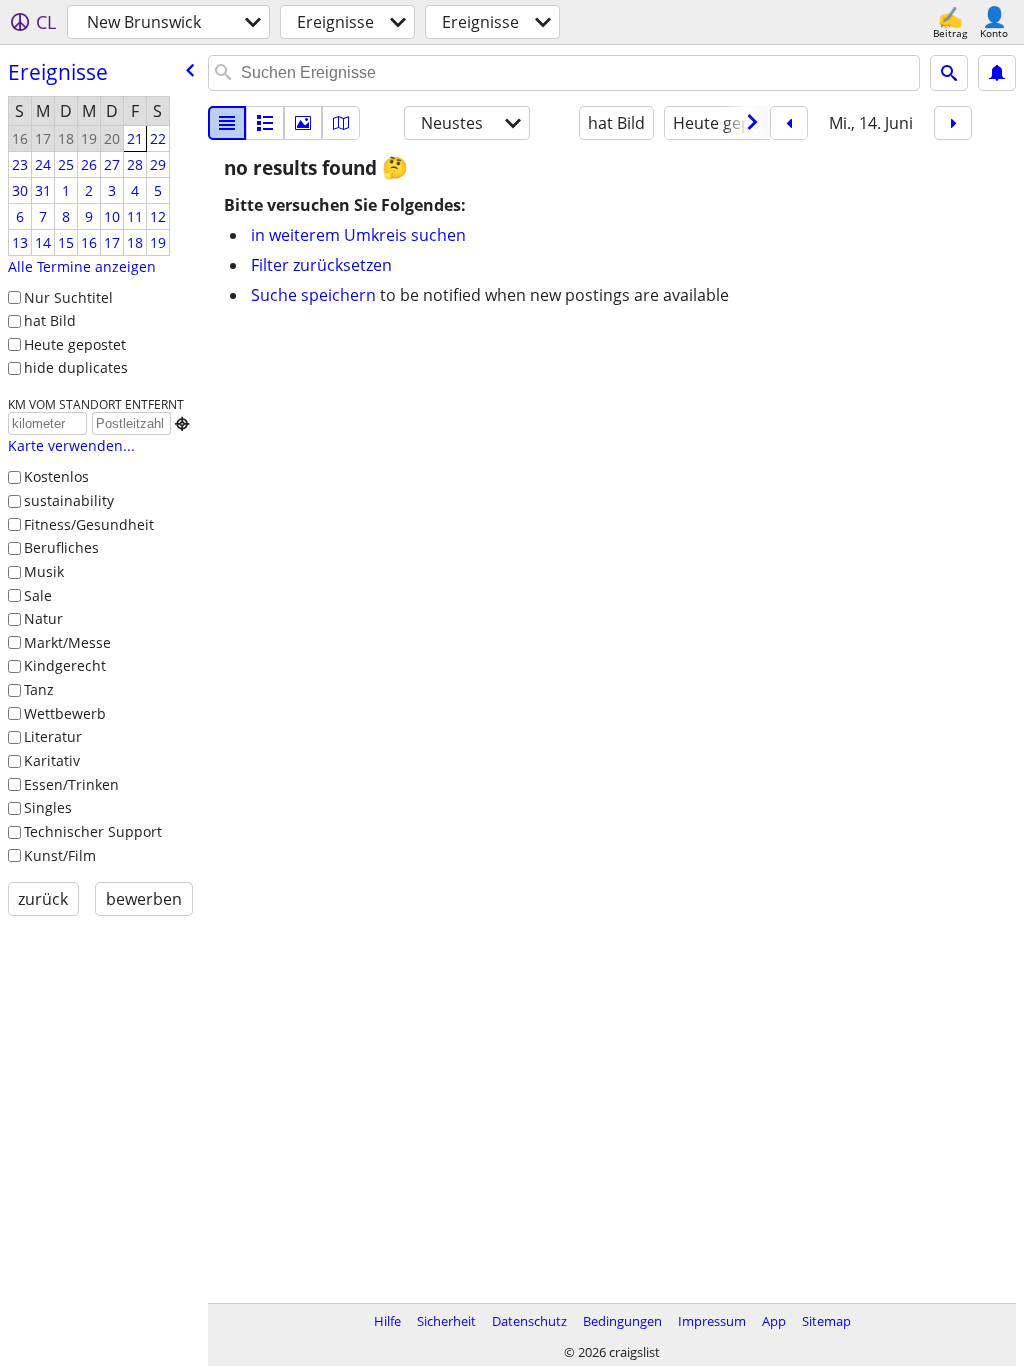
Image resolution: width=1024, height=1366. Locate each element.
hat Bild (50, 320)
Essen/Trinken (71, 784)
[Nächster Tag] (953, 123)
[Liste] (227, 123)
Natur (43, 618)
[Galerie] (303, 123)
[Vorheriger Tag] (789, 123)
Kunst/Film (60, 855)
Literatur (53, 736)
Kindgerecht (65, 665)
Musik (44, 571)
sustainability (69, 500)
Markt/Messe (67, 642)
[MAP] (341, 123)
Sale (38, 595)
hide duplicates (76, 367)
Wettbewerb (65, 713)
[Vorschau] (265, 123)
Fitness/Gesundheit (89, 524)
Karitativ (52, 760)
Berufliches (61, 547)
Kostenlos (56, 476)
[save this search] (997, 73)
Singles (48, 807)
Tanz (39, 689)
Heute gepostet (75, 344)
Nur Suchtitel (68, 297)
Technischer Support (93, 831)
